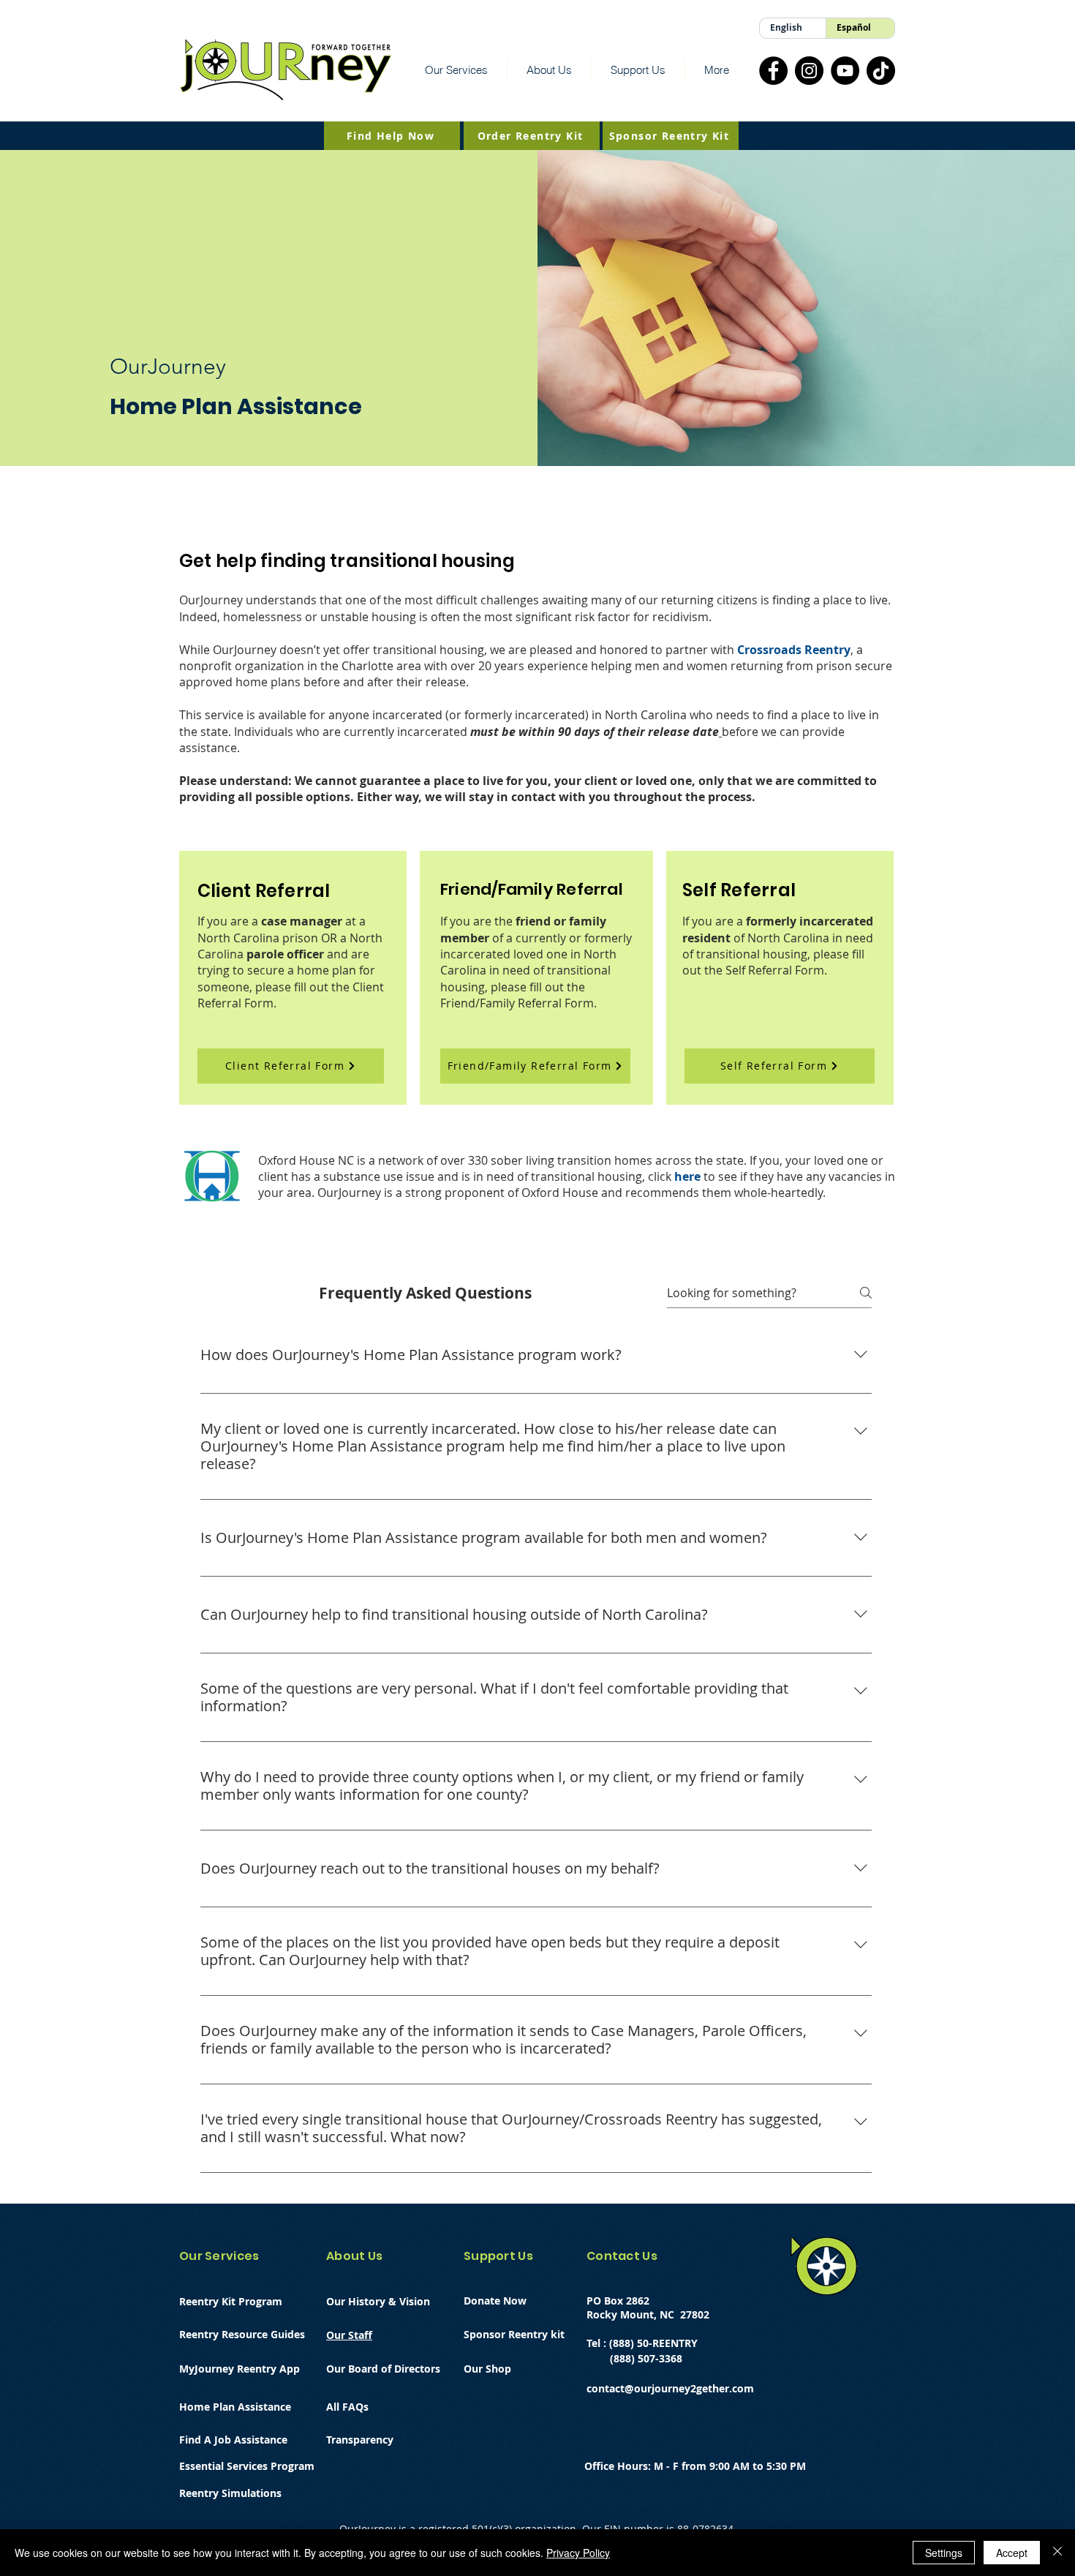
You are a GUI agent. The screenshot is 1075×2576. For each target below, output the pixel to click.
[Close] (1057, 2553)
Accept (1012, 2553)
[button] (456, 70)
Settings (944, 2553)
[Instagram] (809, 71)
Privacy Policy (578, 2553)
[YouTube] (845, 71)
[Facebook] (773, 71)
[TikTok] (881, 71)
